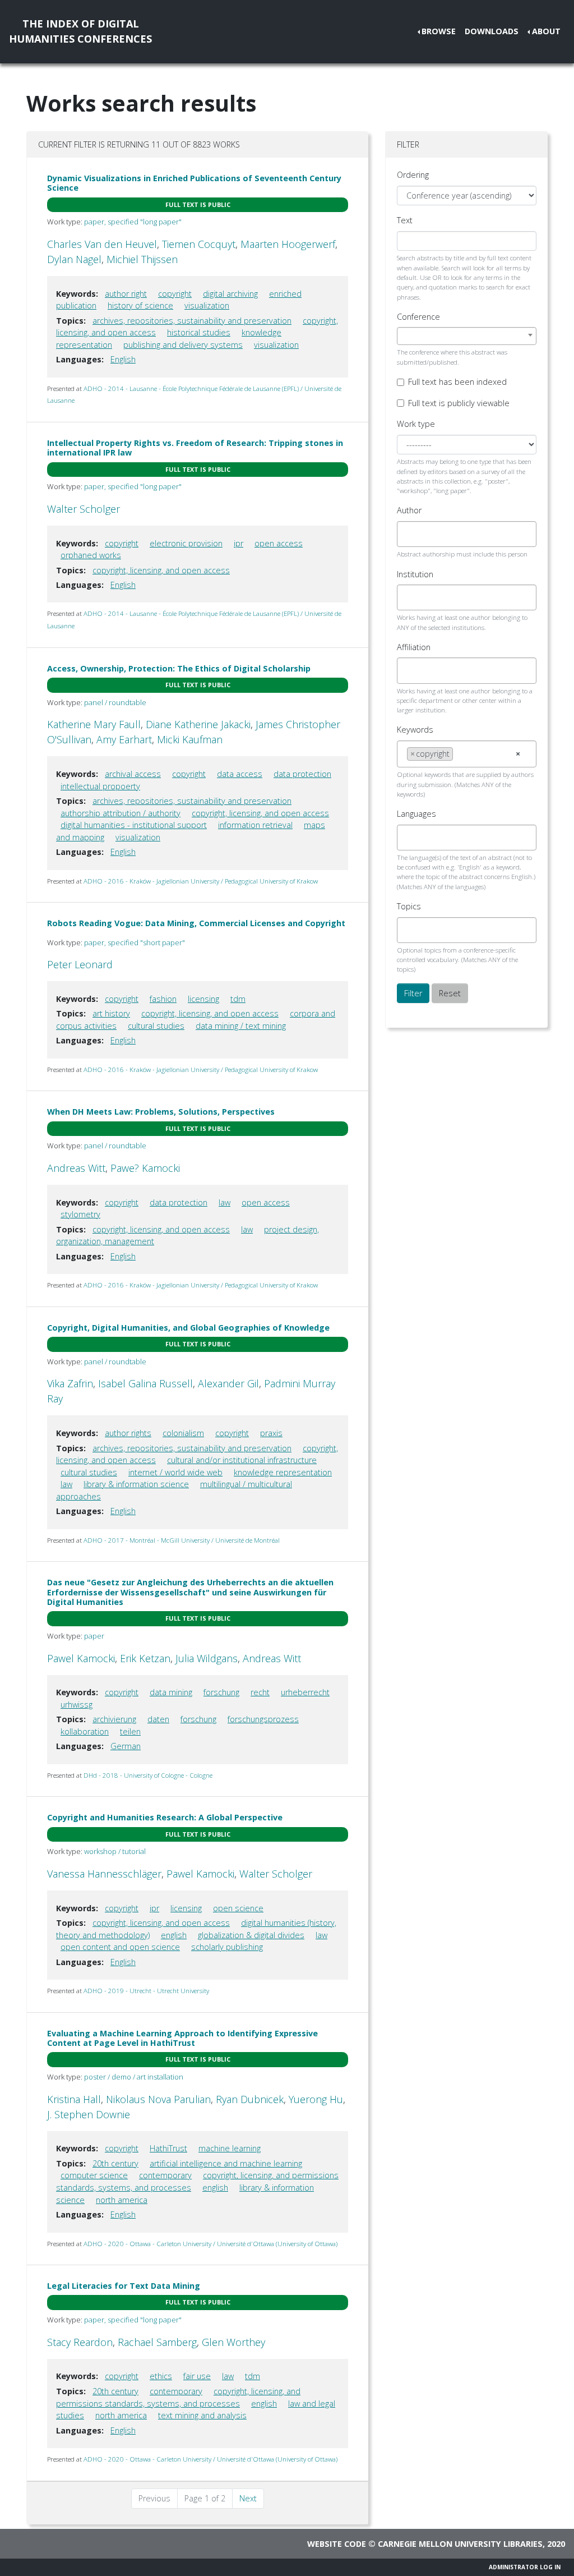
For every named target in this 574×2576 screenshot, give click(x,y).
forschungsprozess (263, 1719)
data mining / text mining (241, 1026)
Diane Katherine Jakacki (198, 724)
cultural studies (156, 1026)
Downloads (492, 31)
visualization (207, 305)
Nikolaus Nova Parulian (158, 2099)
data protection (302, 774)
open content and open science (120, 1947)
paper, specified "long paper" (133, 222)
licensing (203, 999)
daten (158, 1719)
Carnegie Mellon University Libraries (460, 2544)
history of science (140, 305)
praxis (271, 1433)
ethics (161, 2376)
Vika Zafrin (70, 1383)
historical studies (199, 332)
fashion (163, 999)
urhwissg (77, 1705)
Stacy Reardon (80, 2342)
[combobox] (467, 336)
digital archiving (230, 294)
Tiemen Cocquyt (199, 244)
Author (409, 510)
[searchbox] (410, 534)
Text (405, 220)
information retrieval (255, 825)
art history (111, 1013)
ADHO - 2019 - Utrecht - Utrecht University (146, 1991)
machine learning (230, 2148)
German (126, 1746)
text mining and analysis (202, 2415)
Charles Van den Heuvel (102, 244)
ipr (239, 543)
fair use (197, 2376)
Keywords (415, 730)
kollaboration (85, 1731)
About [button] (546, 31)
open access (279, 543)
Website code (337, 2544)
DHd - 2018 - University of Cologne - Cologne (148, 1775)
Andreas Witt (76, 1168)
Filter (413, 993)
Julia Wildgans (207, 1658)
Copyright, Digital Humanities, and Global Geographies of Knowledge (188, 1328)
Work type (416, 424)
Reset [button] (450, 993)
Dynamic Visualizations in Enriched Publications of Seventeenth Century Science (194, 183)
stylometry (80, 1214)
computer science (94, 2175)
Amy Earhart (124, 739)
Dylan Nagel (74, 259)
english (174, 1935)
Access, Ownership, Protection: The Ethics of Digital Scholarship (179, 668)
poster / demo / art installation (134, 2077)
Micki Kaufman (190, 739)
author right (126, 294)
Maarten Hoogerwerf (288, 244)
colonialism (183, 1433)
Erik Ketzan (145, 1658)
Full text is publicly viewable (459, 403)
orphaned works (91, 555)
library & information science (136, 1484)
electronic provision (186, 543)
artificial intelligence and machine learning (226, 2163)
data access (240, 774)
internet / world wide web (175, 1472)
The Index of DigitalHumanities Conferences (80, 31)
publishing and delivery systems (183, 345)
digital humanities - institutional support (134, 825)
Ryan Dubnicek (250, 2099)
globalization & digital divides (251, 1935)
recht (260, 1692)
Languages (416, 814)
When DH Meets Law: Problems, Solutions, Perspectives (161, 1112)
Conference (418, 317)
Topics (409, 906)
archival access (133, 774)
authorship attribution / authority (121, 813)
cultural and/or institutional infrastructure (242, 1460)
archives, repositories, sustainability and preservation (192, 321)
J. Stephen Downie (89, 2114)
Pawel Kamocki (81, 1658)
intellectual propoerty (100, 786)
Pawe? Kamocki (145, 1168)
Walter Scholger (84, 509)
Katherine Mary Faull (94, 724)
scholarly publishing (227, 1947)
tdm (238, 999)
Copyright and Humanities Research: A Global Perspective (165, 1817)
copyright (175, 294)
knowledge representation (283, 1472)
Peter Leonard (80, 964)
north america (122, 2200)
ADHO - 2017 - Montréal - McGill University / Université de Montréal (182, 1540)
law (224, 1202)
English (123, 359)
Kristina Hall (74, 2099)
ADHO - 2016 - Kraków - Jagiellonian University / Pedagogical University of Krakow (201, 881)
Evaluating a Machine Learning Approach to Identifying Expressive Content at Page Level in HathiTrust (182, 2038)
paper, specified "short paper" (135, 942)
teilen (130, 1731)
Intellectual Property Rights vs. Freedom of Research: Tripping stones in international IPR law (195, 448)
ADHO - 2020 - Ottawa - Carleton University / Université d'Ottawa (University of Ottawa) (210, 2244)
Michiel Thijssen (142, 259)
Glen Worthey (233, 2342)
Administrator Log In (525, 2567)
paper (94, 1636)
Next (248, 2498)
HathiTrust (168, 2148)
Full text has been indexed (457, 382)
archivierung (114, 1719)
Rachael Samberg (157, 2342)
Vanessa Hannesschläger (104, 1874)
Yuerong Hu (316, 2099)
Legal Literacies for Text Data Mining (124, 2286)
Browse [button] (439, 31)
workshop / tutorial (115, 1851)
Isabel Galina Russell (145, 1383)
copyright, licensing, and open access (161, 570)
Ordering (413, 175)
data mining (171, 1692)
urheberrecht (305, 1692)
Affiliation (414, 647)
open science (238, 1908)
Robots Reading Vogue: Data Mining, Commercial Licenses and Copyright (196, 923)
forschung (221, 1692)
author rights (128, 1433)
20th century (115, 2163)
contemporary (165, 2175)
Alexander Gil (228, 1383)
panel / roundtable (115, 702)
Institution (415, 574)
